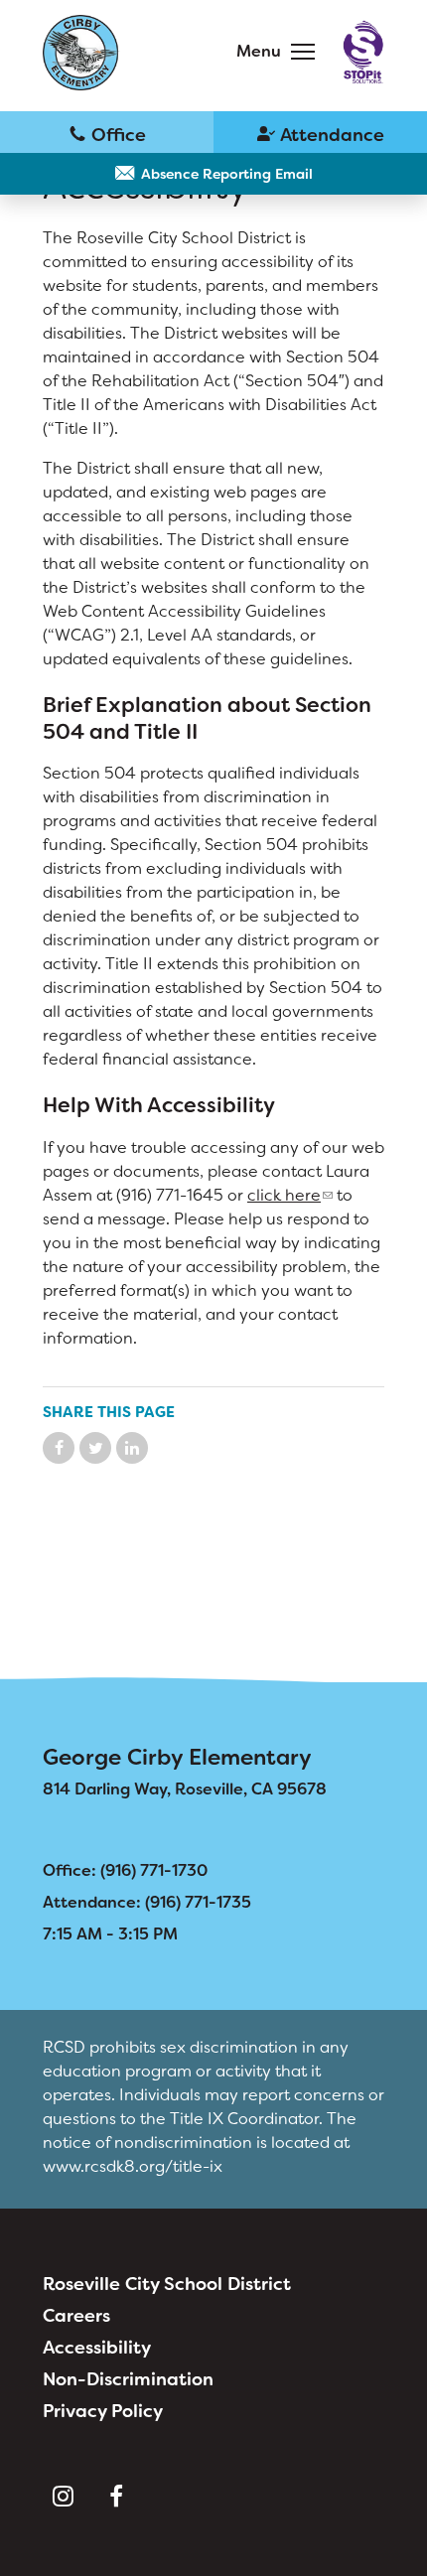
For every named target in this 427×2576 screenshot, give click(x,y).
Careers (76, 2316)
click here (284, 1195)
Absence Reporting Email (227, 174)
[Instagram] (63, 2497)
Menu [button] (259, 51)
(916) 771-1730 (107, 133)
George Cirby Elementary (177, 1757)
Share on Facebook (59, 1448)
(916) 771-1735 (320, 133)
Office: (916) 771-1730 (125, 1870)
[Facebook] (116, 2497)
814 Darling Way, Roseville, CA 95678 (185, 1789)
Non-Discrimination (128, 2379)
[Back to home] (81, 53)
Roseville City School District (167, 2284)
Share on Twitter (95, 1448)
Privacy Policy (103, 2411)
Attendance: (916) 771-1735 (147, 1902)
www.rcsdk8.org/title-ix (133, 2166)
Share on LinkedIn (132, 1448)
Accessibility (97, 2348)
